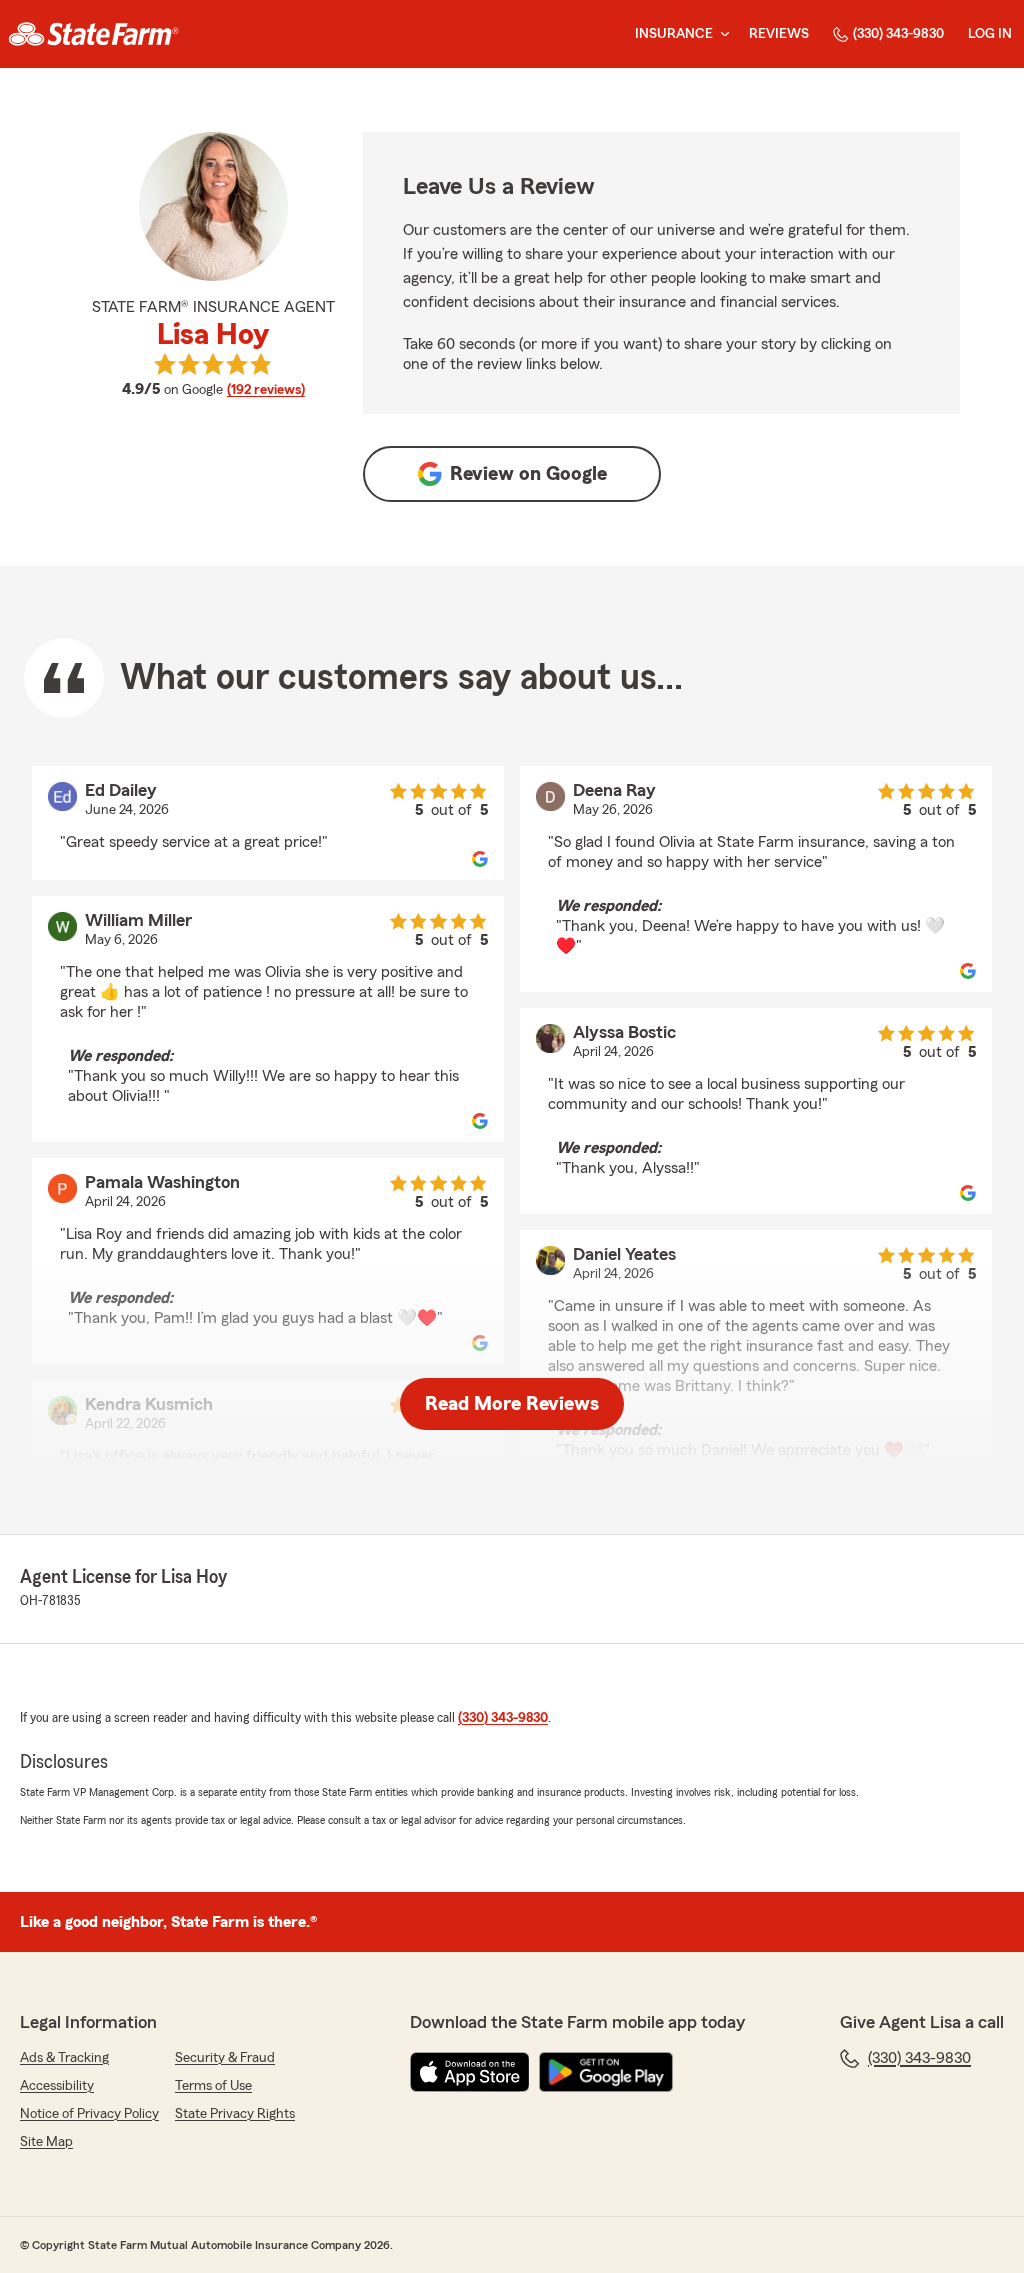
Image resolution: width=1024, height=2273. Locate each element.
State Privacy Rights (235, 2114)
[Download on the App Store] (470, 2072)
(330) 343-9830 (898, 34)
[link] (93, 34)
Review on (528, 474)
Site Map (46, 2142)
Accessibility (57, 2086)
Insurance (674, 34)
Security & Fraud (225, 2058)
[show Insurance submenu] (721, 34)
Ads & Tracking (64, 2058)
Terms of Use (213, 2086)
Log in (990, 34)
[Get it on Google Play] (606, 2072)
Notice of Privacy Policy (89, 2114)
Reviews (779, 34)
